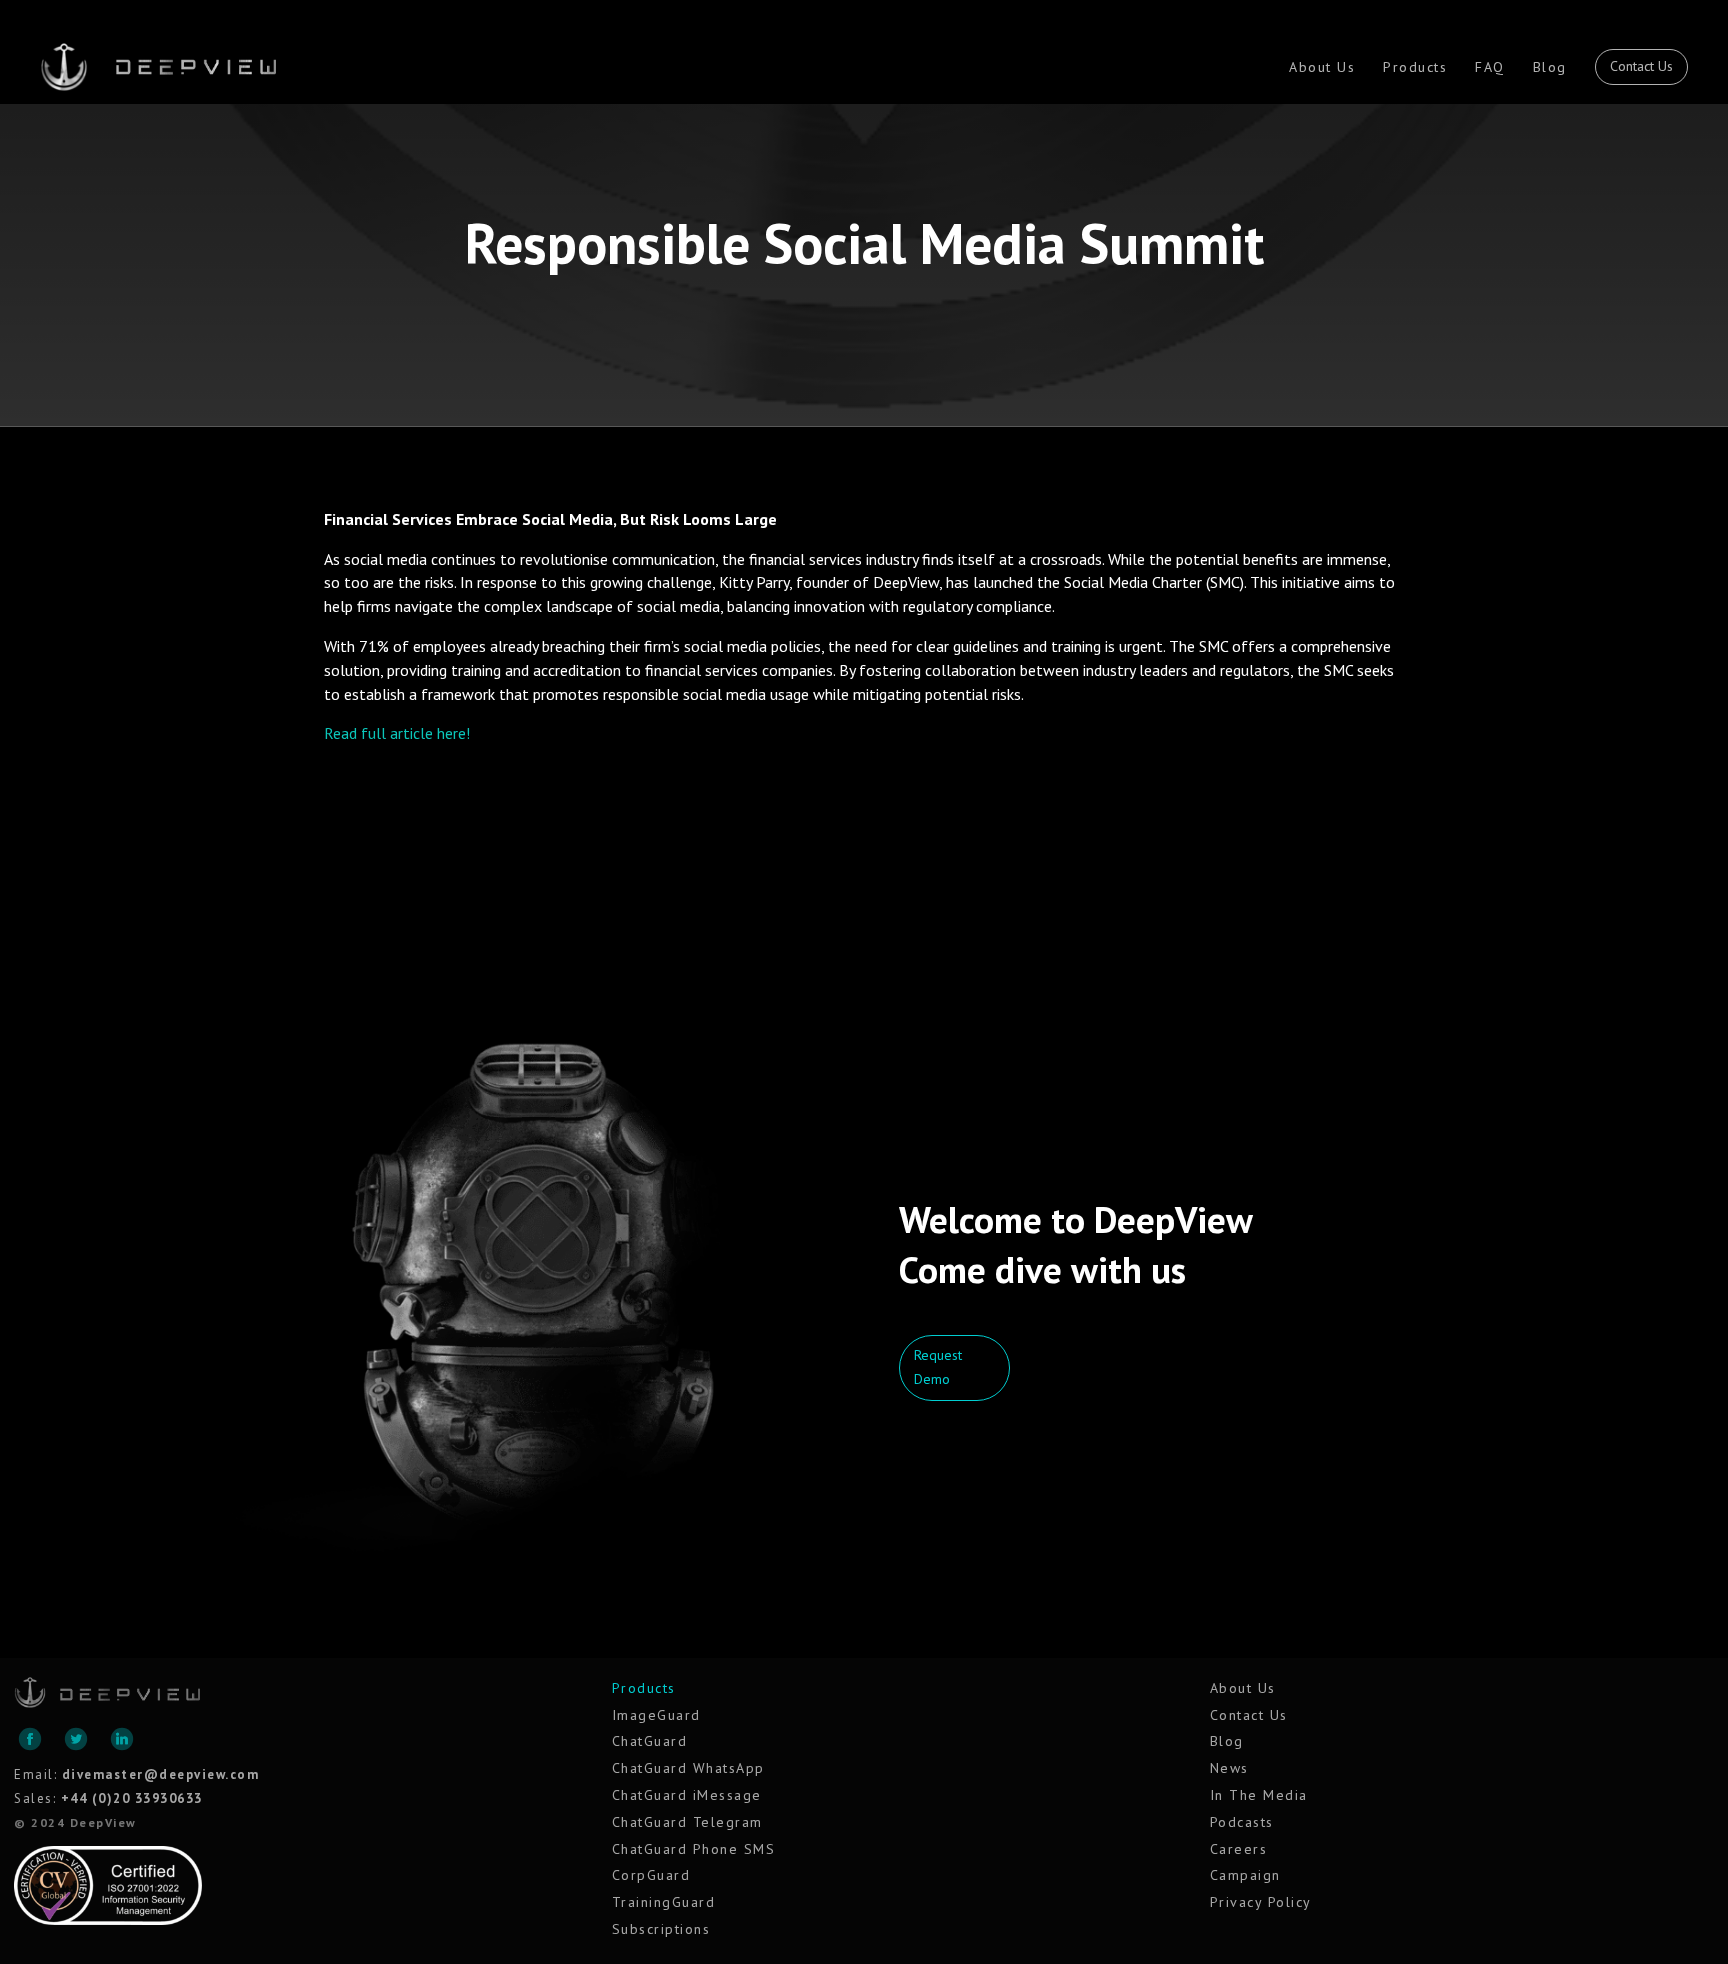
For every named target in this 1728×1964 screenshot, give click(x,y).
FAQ (1490, 67)
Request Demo (938, 1367)
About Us (1322, 67)
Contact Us (1641, 66)
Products (1415, 67)
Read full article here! (397, 733)
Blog (1550, 67)
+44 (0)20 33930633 (132, 1798)
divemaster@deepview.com (161, 1774)
